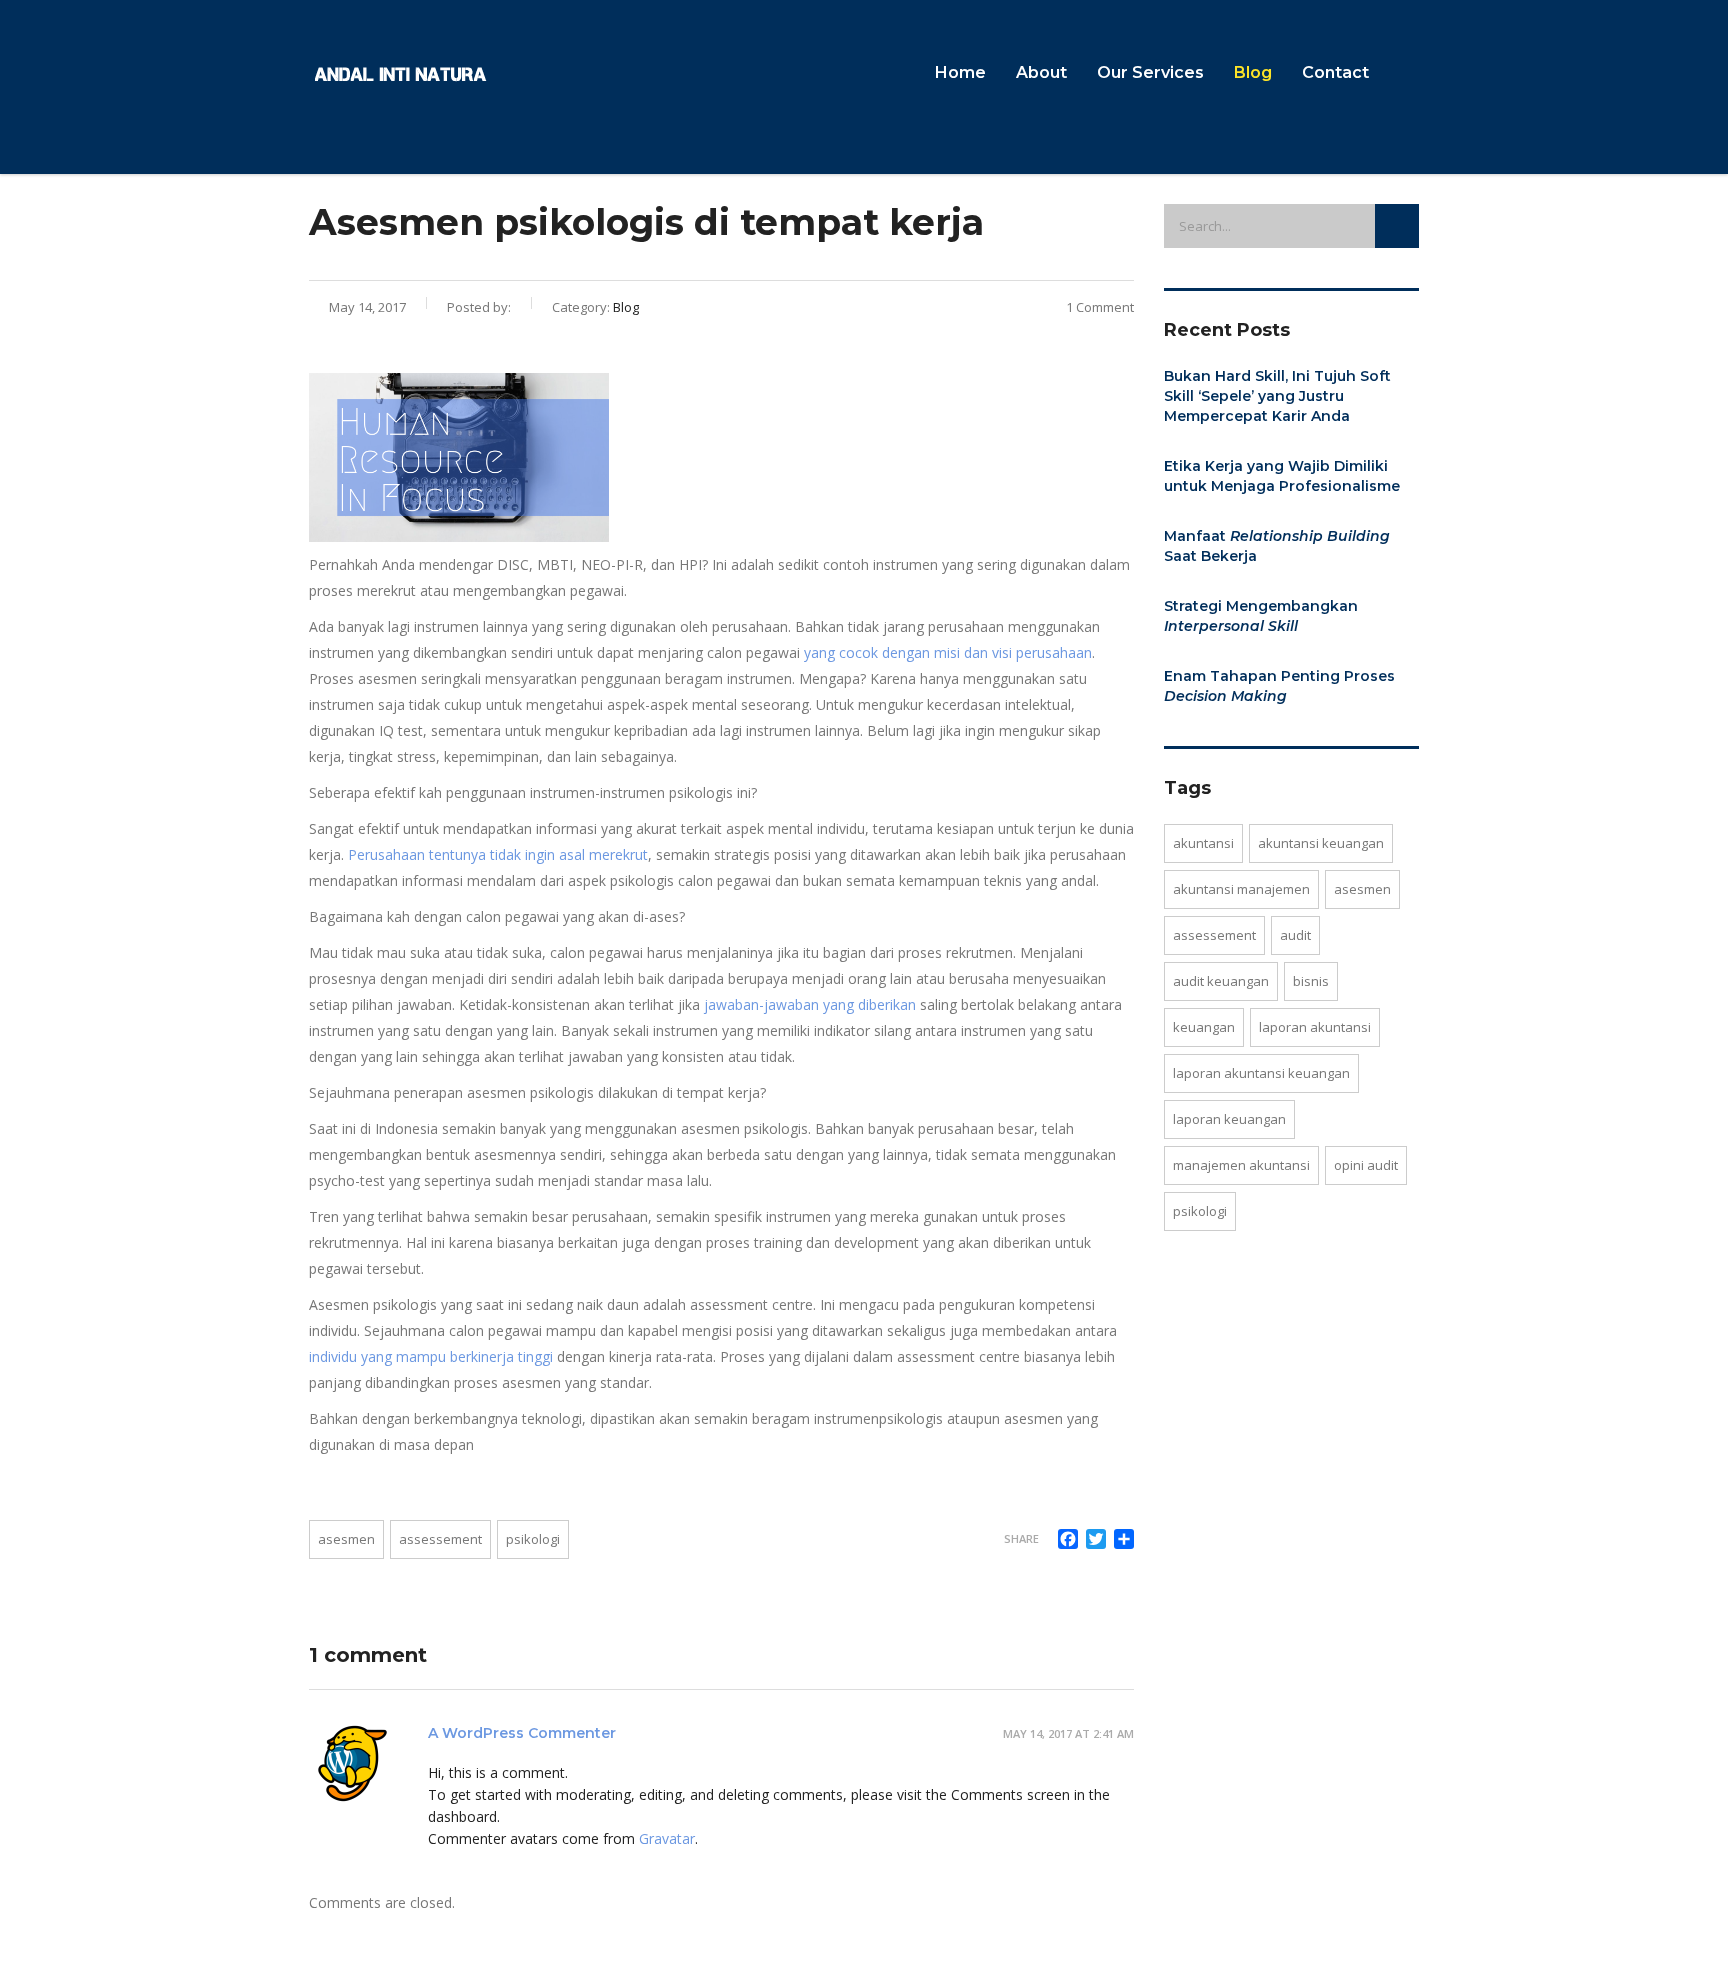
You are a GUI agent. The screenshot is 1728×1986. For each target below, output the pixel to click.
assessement (440, 1539)
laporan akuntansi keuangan (1261, 1073)
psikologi (533, 1539)
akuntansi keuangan (1321, 843)
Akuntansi (1203, 843)
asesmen (346, 1539)
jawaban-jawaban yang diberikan (810, 1004)
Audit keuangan (1221, 981)
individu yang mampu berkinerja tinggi (431, 1356)
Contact (1335, 72)
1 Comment (1100, 307)
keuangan (1204, 1027)
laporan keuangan (1229, 1119)
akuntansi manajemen (1241, 889)
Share (1021, 1538)
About (1041, 72)
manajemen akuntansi (1241, 1165)
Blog (1253, 72)
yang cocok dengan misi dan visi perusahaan (948, 652)
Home (960, 72)
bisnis (1311, 981)
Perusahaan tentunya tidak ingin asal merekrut (498, 854)
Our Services (1150, 72)
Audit (1295, 935)
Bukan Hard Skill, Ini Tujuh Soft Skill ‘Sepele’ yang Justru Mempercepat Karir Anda (1277, 396)
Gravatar (667, 1838)
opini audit (1366, 1165)
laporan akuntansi (1315, 1027)
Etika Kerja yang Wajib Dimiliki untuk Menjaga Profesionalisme (1282, 476)
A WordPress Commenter (522, 1733)
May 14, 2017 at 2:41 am (1068, 1733)
